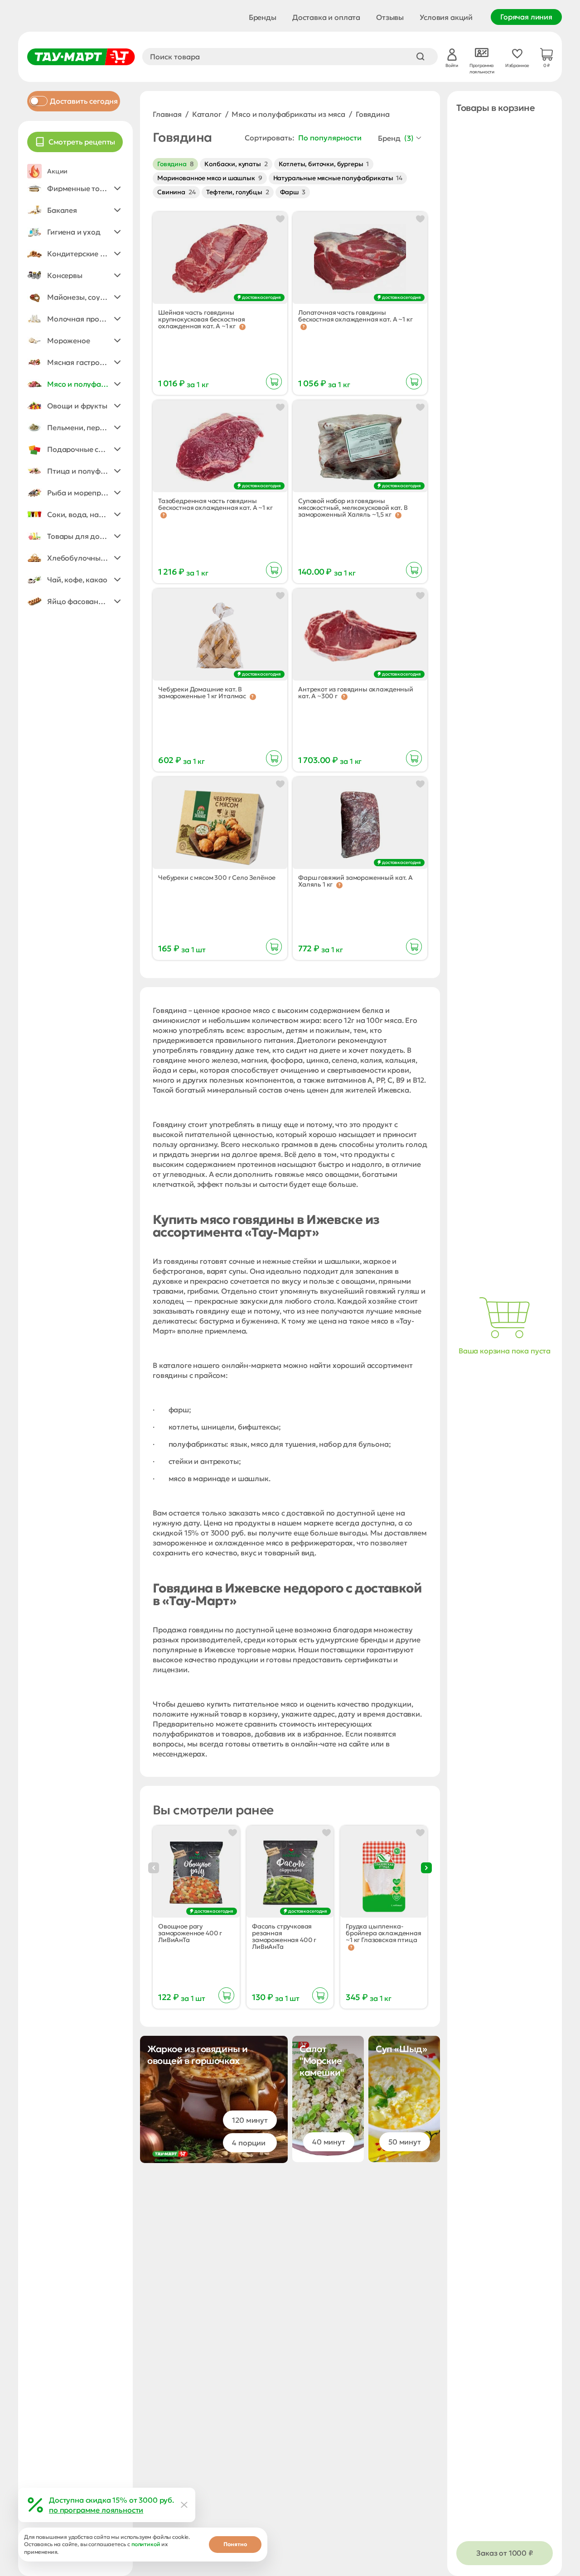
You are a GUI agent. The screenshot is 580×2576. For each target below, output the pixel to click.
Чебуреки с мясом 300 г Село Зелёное (217, 878)
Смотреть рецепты (82, 142)
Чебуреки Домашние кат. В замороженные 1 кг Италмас (203, 693)
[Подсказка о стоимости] (242, 327)
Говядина (175, 164)
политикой (146, 2544)
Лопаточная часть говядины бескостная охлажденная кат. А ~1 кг (355, 316)
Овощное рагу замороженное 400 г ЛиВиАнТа (190, 1933)
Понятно (235, 2544)
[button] (75, 188)
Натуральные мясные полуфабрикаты (338, 178)
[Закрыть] (184, 2505)
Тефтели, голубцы (237, 192)
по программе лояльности (96, 2510)
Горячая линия (526, 17)
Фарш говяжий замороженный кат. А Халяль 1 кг (355, 881)
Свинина (176, 192)
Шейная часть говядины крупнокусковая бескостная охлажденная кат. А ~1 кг (202, 319)
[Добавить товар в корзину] (274, 381)
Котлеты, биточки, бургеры (324, 164)
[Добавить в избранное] (280, 219)
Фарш (293, 192)
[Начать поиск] (420, 57)
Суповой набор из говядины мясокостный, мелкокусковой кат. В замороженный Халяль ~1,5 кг (353, 508)
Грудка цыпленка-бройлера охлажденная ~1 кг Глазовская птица (384, 1933)
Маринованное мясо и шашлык (210, 178)
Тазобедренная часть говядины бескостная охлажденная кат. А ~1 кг (215, 505)
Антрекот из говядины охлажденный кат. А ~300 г (356, 693)
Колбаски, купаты (236, 164)
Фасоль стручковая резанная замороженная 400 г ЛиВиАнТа (284, 1937)
